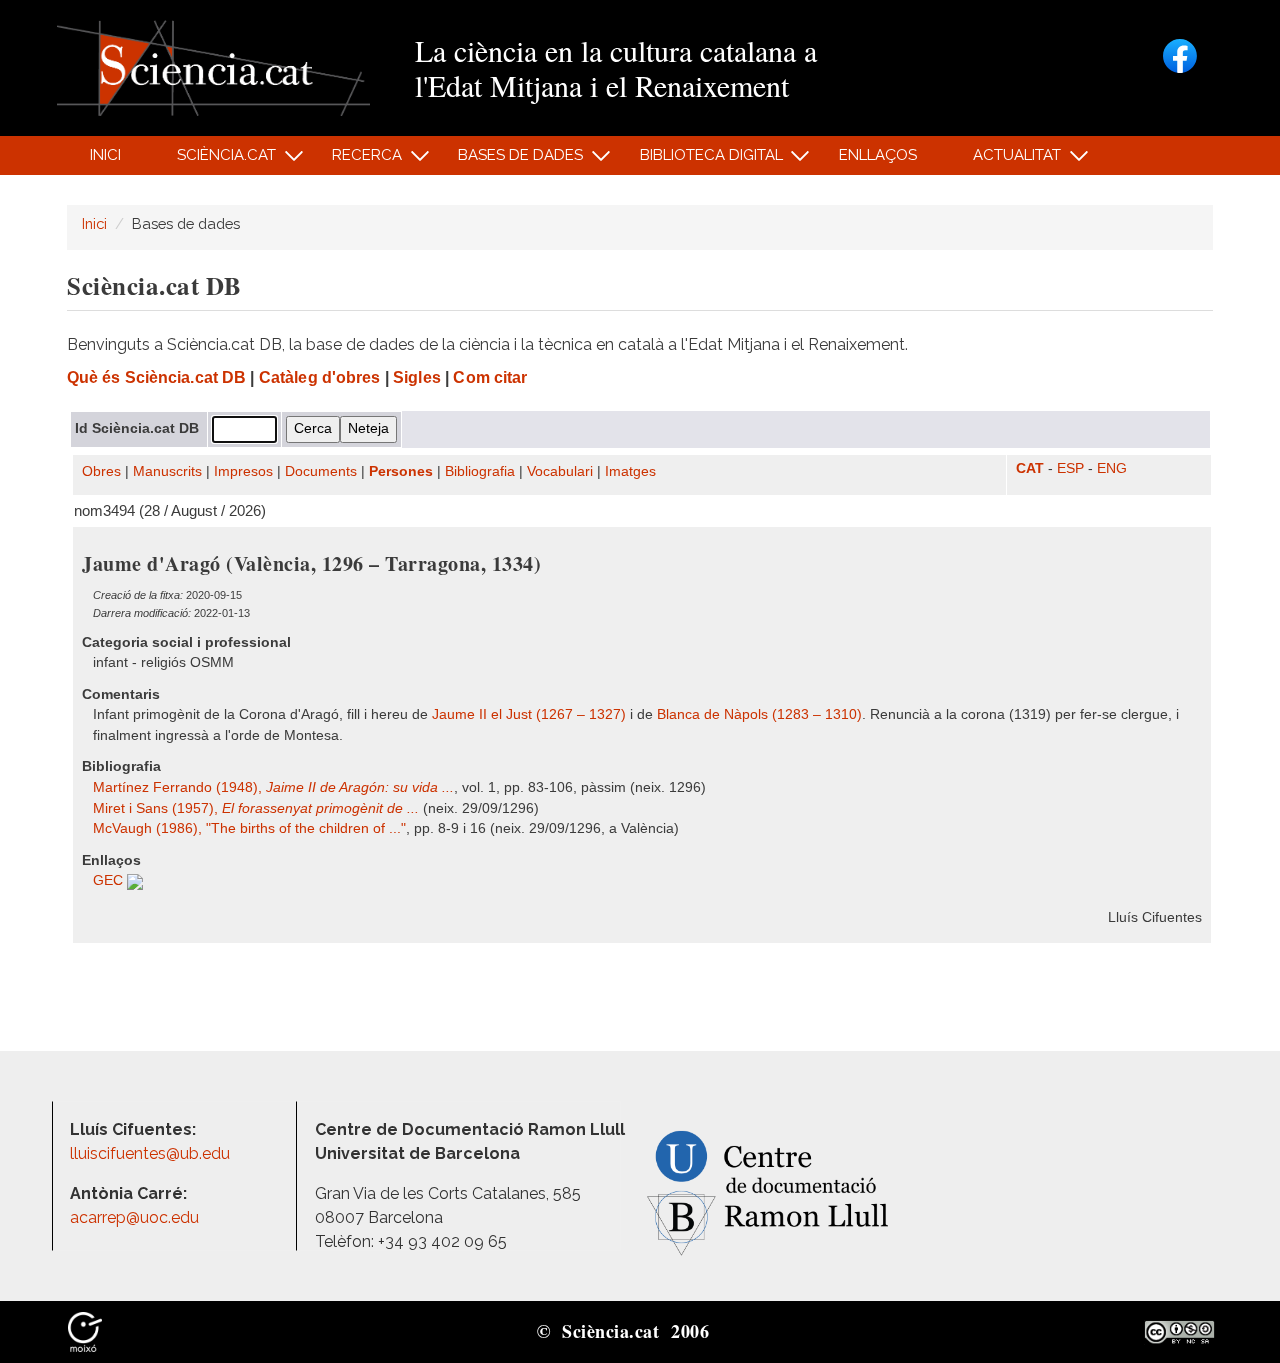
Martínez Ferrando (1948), (273, 787)
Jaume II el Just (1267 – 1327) (529, 714)
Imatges (630, 471)
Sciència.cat (215, 160)
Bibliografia (480, 471)
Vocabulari (560, 471)
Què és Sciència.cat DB (156, 377)
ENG (1112, 468)
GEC (110, 880)
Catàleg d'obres (320, 377)
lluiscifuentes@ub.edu (152, 1153)
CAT (1030, 468)
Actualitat (1006, 160)
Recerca (356, 160)
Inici (105, 155)
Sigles (417, 377)
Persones (401, 471)
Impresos (243, 471)
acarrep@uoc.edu (134, 1217)
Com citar (490, 377)
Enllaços (878, 155)
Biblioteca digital (700, 160)
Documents (321, 471)
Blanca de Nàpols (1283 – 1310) (759, 714)
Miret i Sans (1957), (256, 808)
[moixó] (85, 1331)
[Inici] (213, 66)
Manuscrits (167, 471)
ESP (1070, 468)
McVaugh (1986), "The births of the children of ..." (249, 828)
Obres (101, 471)
